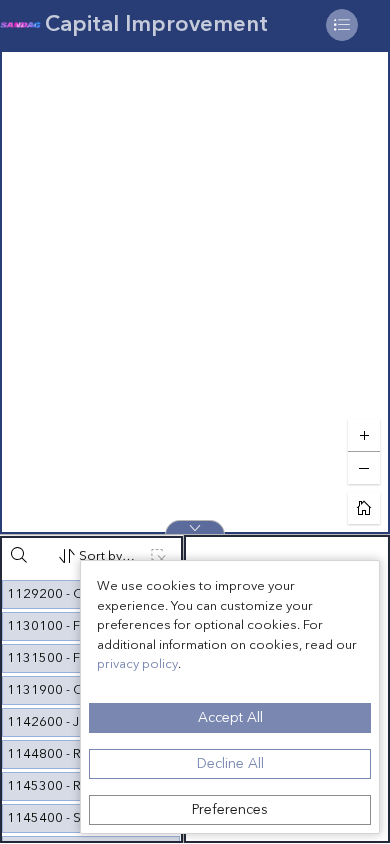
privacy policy (137, 664)
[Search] (19, 555)
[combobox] (97, 556)
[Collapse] (195, 527)
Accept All (230, 718)
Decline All (230, 764)
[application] (195, 292)
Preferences (230, 810)
